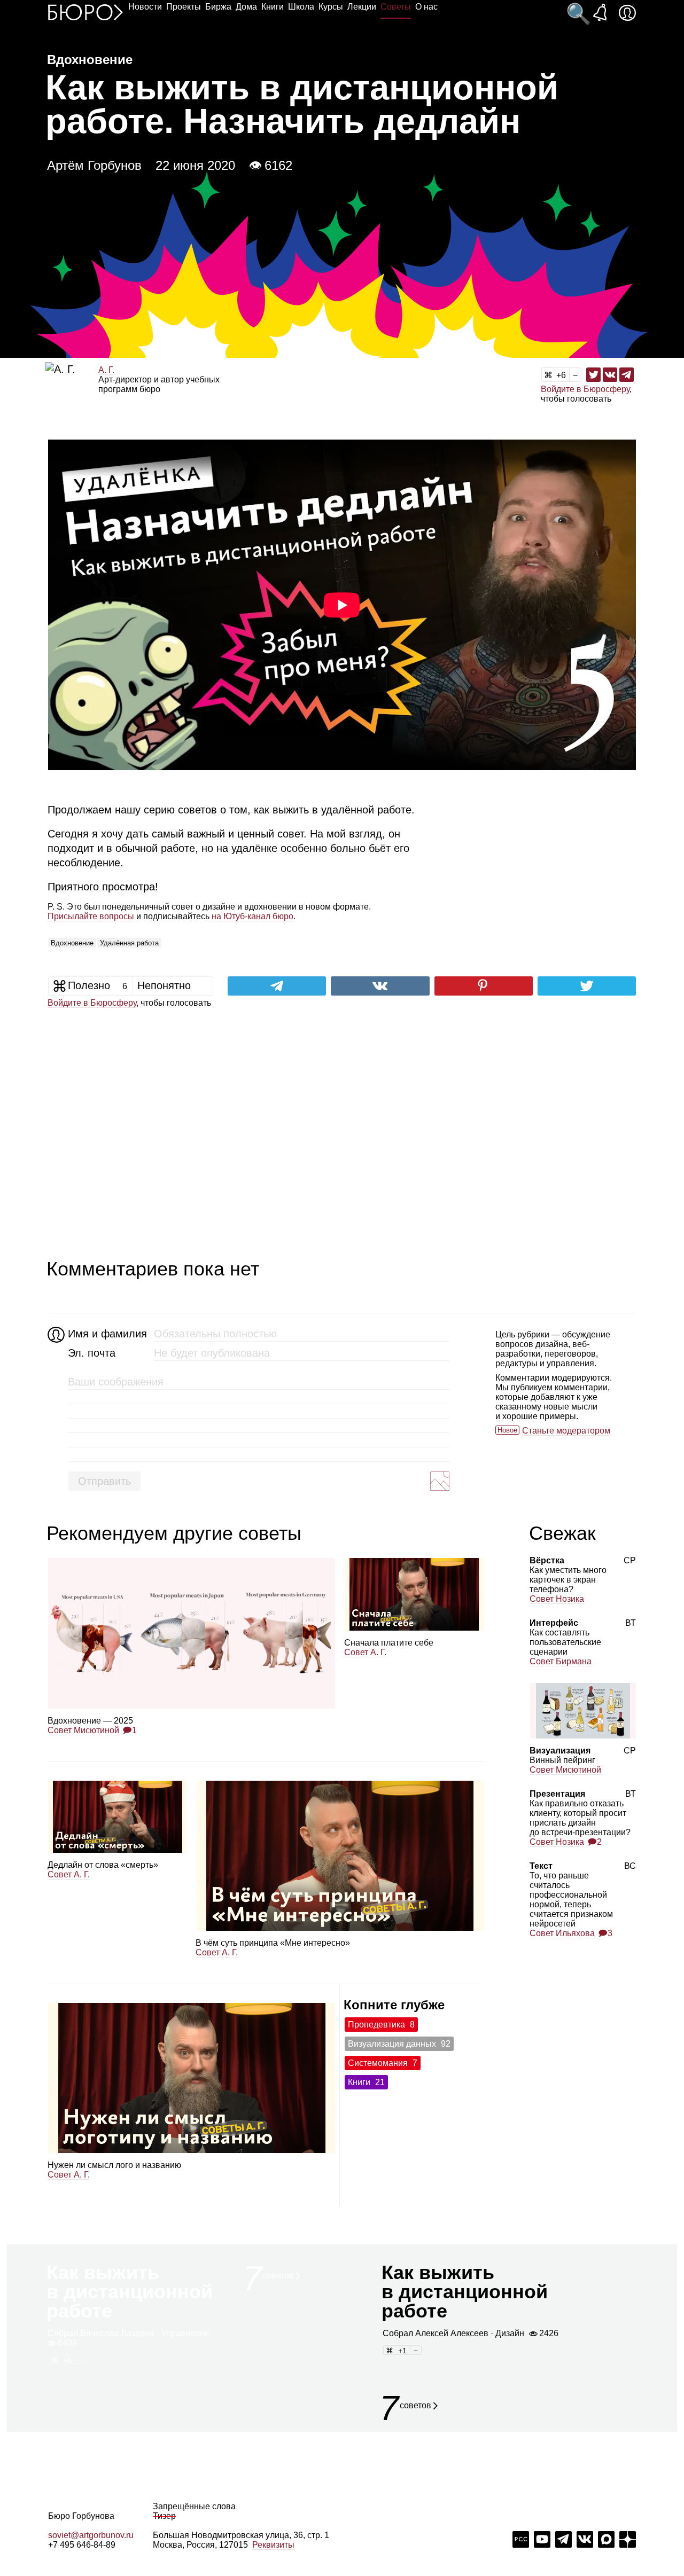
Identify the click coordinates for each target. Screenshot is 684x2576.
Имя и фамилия (106, 1334)
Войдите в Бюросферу (585, 389)
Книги (273, 7)
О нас (426, 7)
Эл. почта (92, 1353)
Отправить (104, 1481)
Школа (301, 7)
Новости (145, 7)
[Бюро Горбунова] (85, 12)
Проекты (184, 7)
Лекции (362, 7)
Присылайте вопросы (91, 916)
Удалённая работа (129, 943)
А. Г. (106, 370)
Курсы (331, 7)
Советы (396, 7)
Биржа (218, 7)
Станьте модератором (566, 1431)
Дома (246, 7)
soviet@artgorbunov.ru (91, 2535)
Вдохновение (72, 943)
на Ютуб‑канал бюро (252, 916)
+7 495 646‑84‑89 (82, 2545)
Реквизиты (273, 2545)
